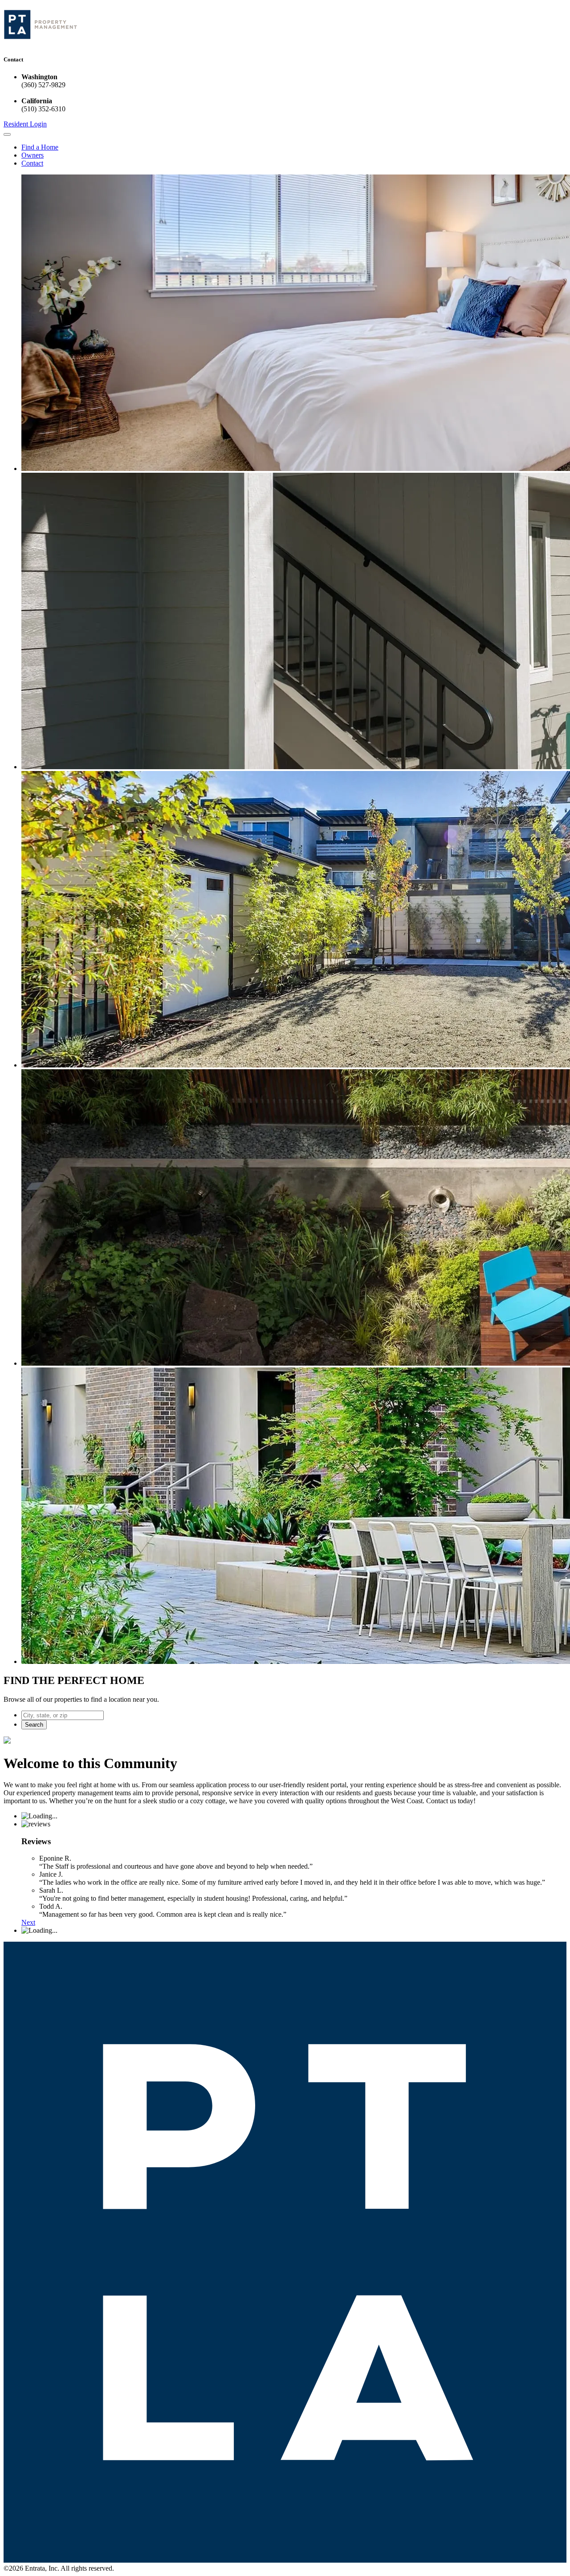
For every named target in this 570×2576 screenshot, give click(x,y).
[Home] (41, 42)
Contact (32, 163)
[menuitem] (294, 147)
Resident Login (25, 124)
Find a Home (40, 147)
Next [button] (28, 1922)
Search (34, 1725)
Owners (33, 155)
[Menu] (7, 134)
